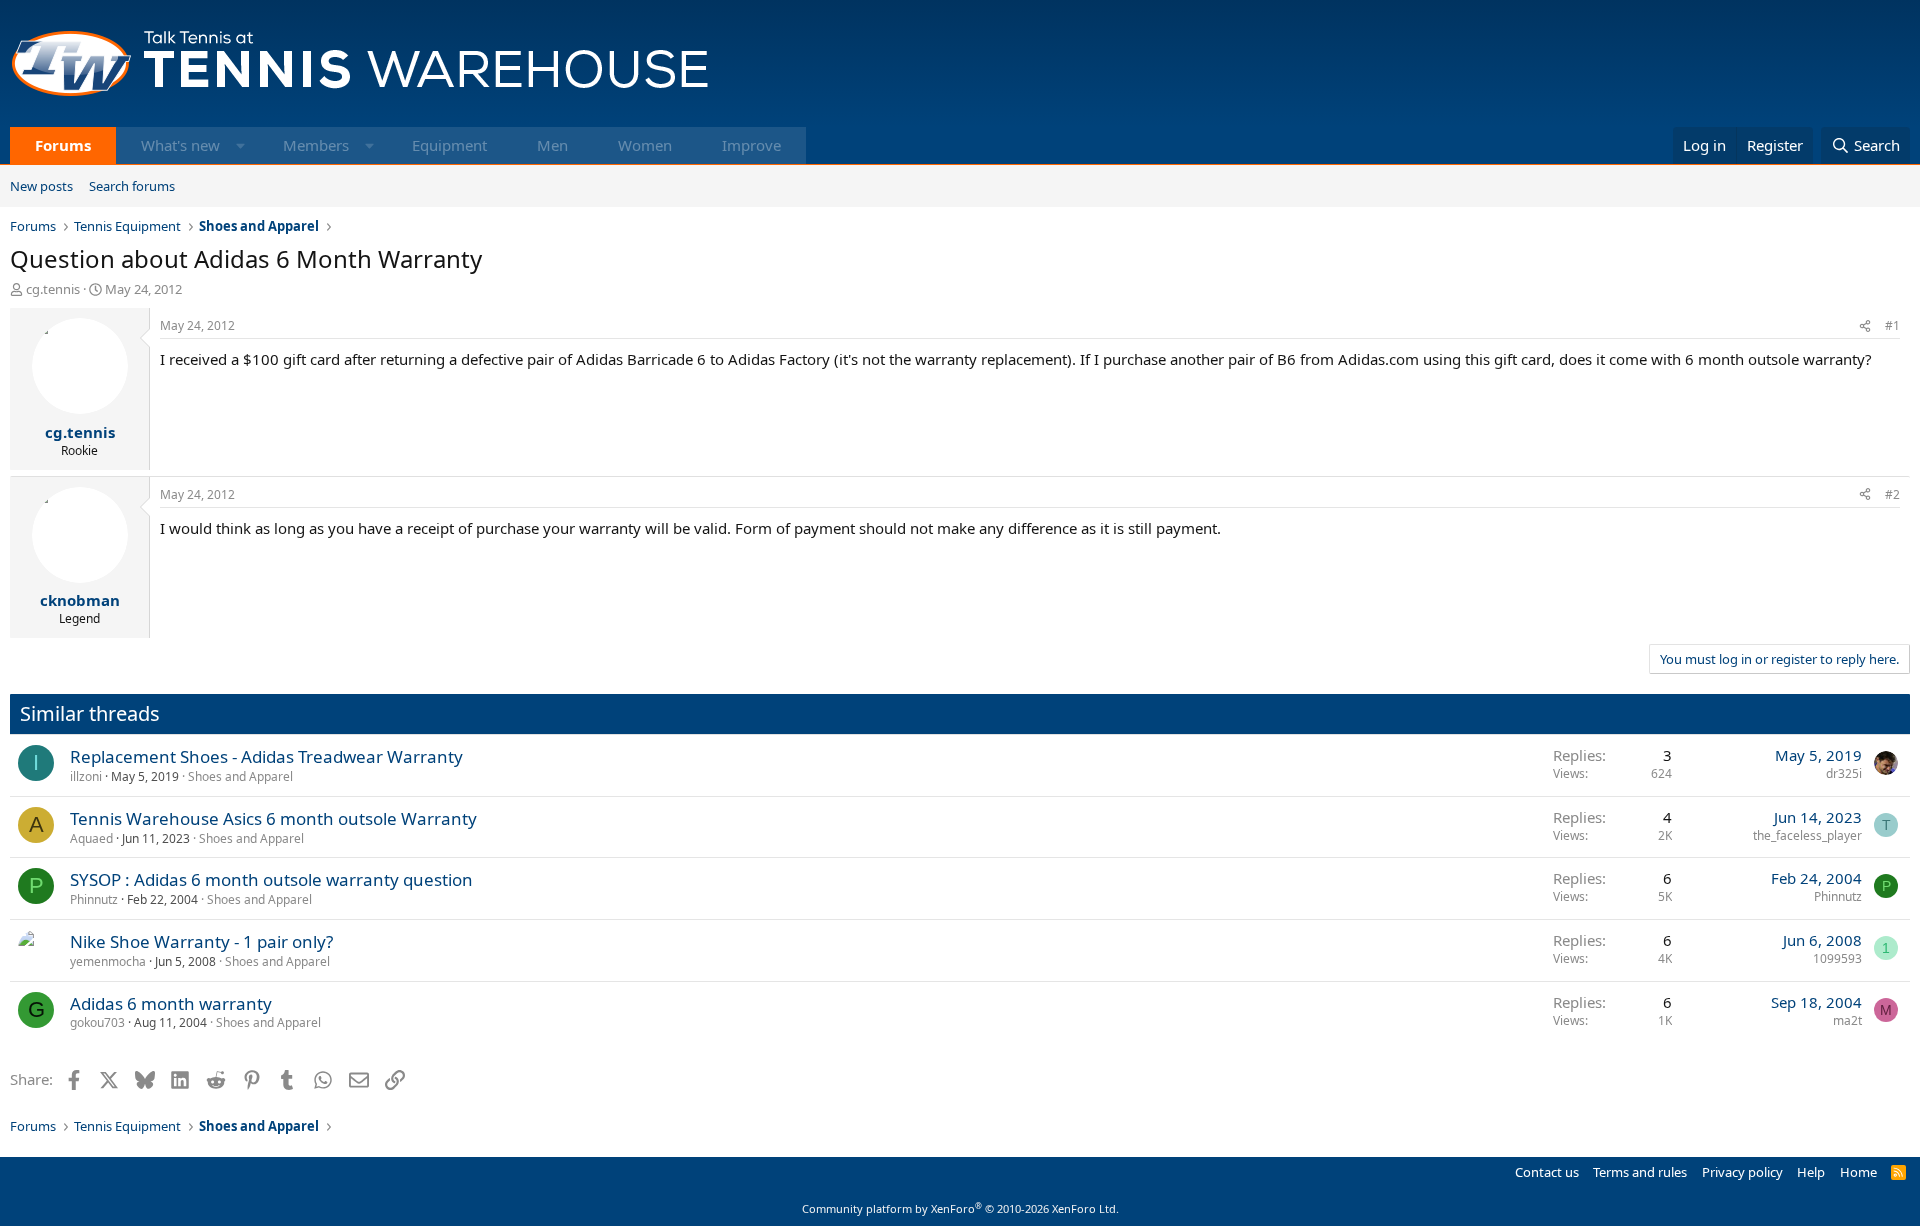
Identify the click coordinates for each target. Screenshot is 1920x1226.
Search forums (132, 186)
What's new (180, 145)
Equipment (449, 145)
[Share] (1865, 326)
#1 (1892, 325)
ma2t (1847, 1020)
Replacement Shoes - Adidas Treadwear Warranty (266, 756)
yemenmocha (108, 961)
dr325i (1844, 773)
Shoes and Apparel (240, 776)
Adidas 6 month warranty (171, 1003)
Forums (63, 145)
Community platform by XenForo (960, 1208)
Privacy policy (1742, 1172)
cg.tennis (53, 289)
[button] (240, 145)
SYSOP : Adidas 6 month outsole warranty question (271, 879)
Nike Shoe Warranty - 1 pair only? (201, 941)
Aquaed (91, 838)
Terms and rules (1640, 1172)
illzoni (86, 776)
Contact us (1547, 1172)
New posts (41, 186)
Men (552, 145)
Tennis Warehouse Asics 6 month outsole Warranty (273, 818)
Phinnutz (94, 899)
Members (316, 145)
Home (1858, 1172)
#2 (1892, 494)
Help (1811, 1172)
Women (645, 145)
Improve (751, 145)
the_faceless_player (1807, 835)
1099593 (1837, 958)
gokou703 (97, 1022)
